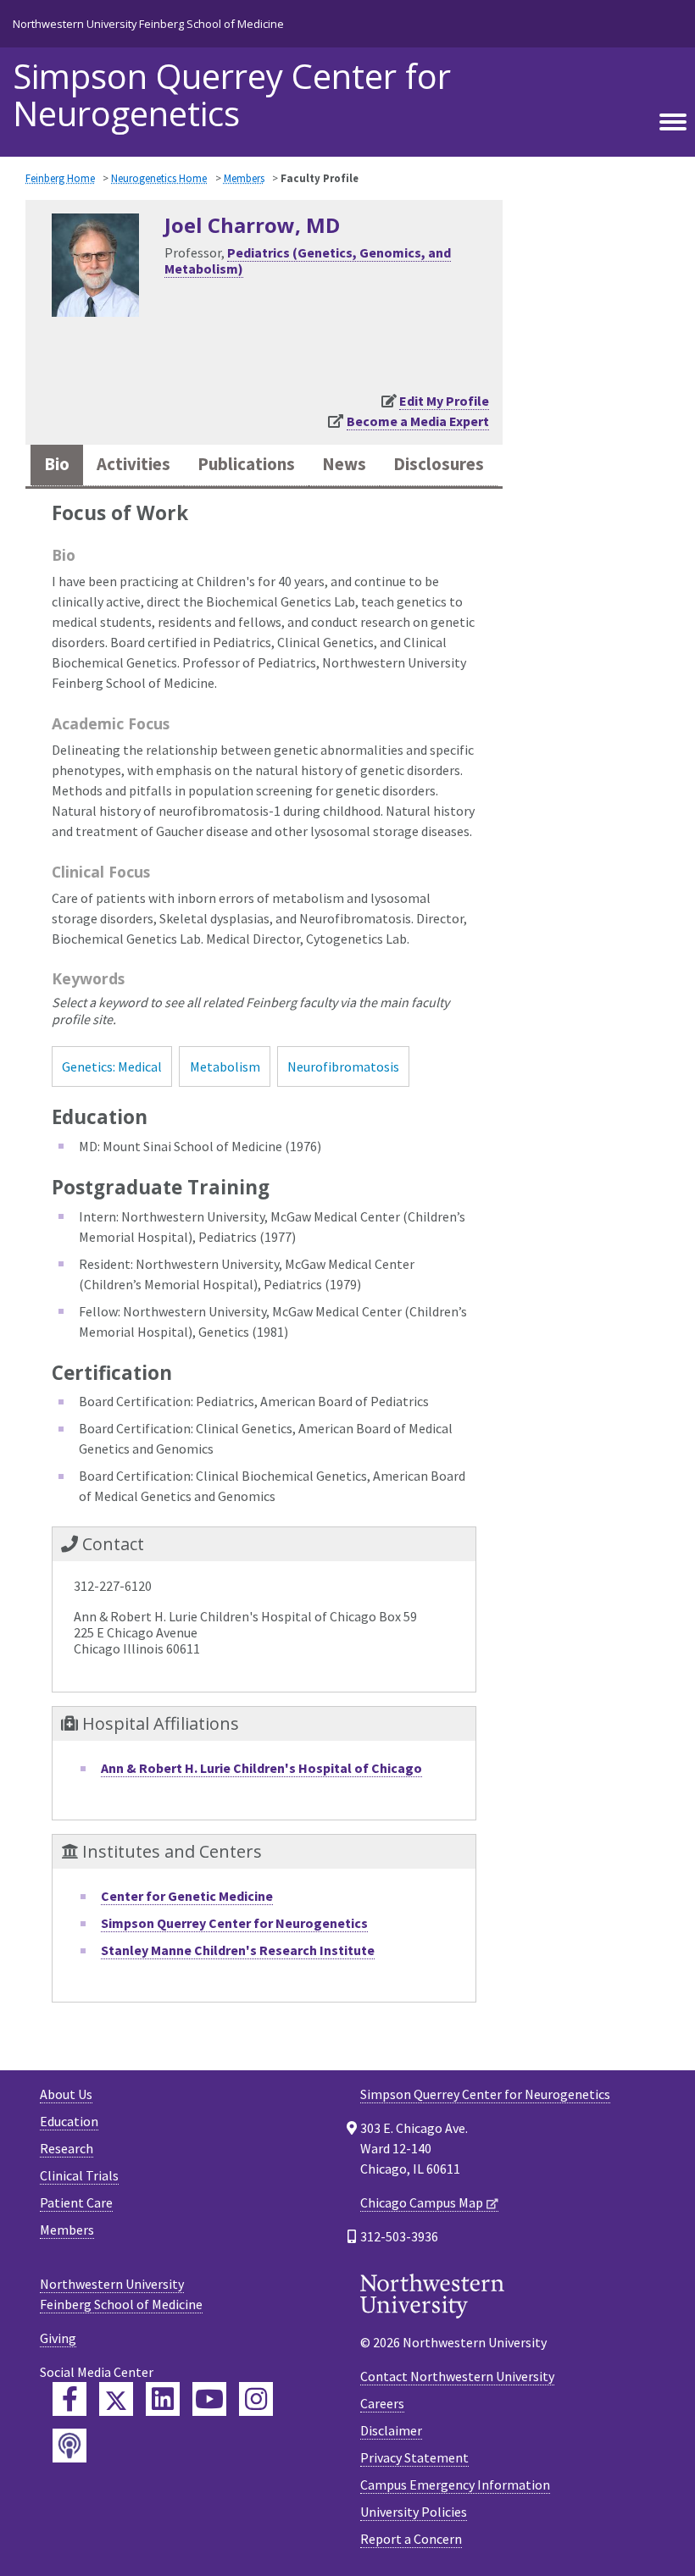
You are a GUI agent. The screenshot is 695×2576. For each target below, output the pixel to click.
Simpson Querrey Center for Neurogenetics (232, 95)
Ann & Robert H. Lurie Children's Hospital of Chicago (261, 1768)
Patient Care (76, 2202)
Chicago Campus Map (422, 2202)
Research (67, 2148)
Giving (58, 2338)
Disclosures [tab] (439, 464)
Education (69, 2121)
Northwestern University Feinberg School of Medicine (148, 24)
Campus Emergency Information (455, 2485)
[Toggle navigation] (673, 123)
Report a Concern (411, 2539)
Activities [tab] (133, 464)
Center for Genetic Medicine (187, 1896)
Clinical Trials (79, 2175)
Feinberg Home (60, 178)
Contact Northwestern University (457, 2376)
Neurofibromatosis (343, 1066)
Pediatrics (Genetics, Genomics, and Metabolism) (308, 260)
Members (244, 178)
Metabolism (225, 1066)
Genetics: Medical (112, 1066)
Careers (382, 2403)
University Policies (414, 2512)
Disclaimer (391, 2430)
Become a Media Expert (418, 421)
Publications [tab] (246, 464)
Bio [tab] (57, 464)
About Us (66, 2094)
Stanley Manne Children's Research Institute (238, 1950)
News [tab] (344, 464)
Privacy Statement (414, 2457)
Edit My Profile (444, 401)
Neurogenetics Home (159, 178)
